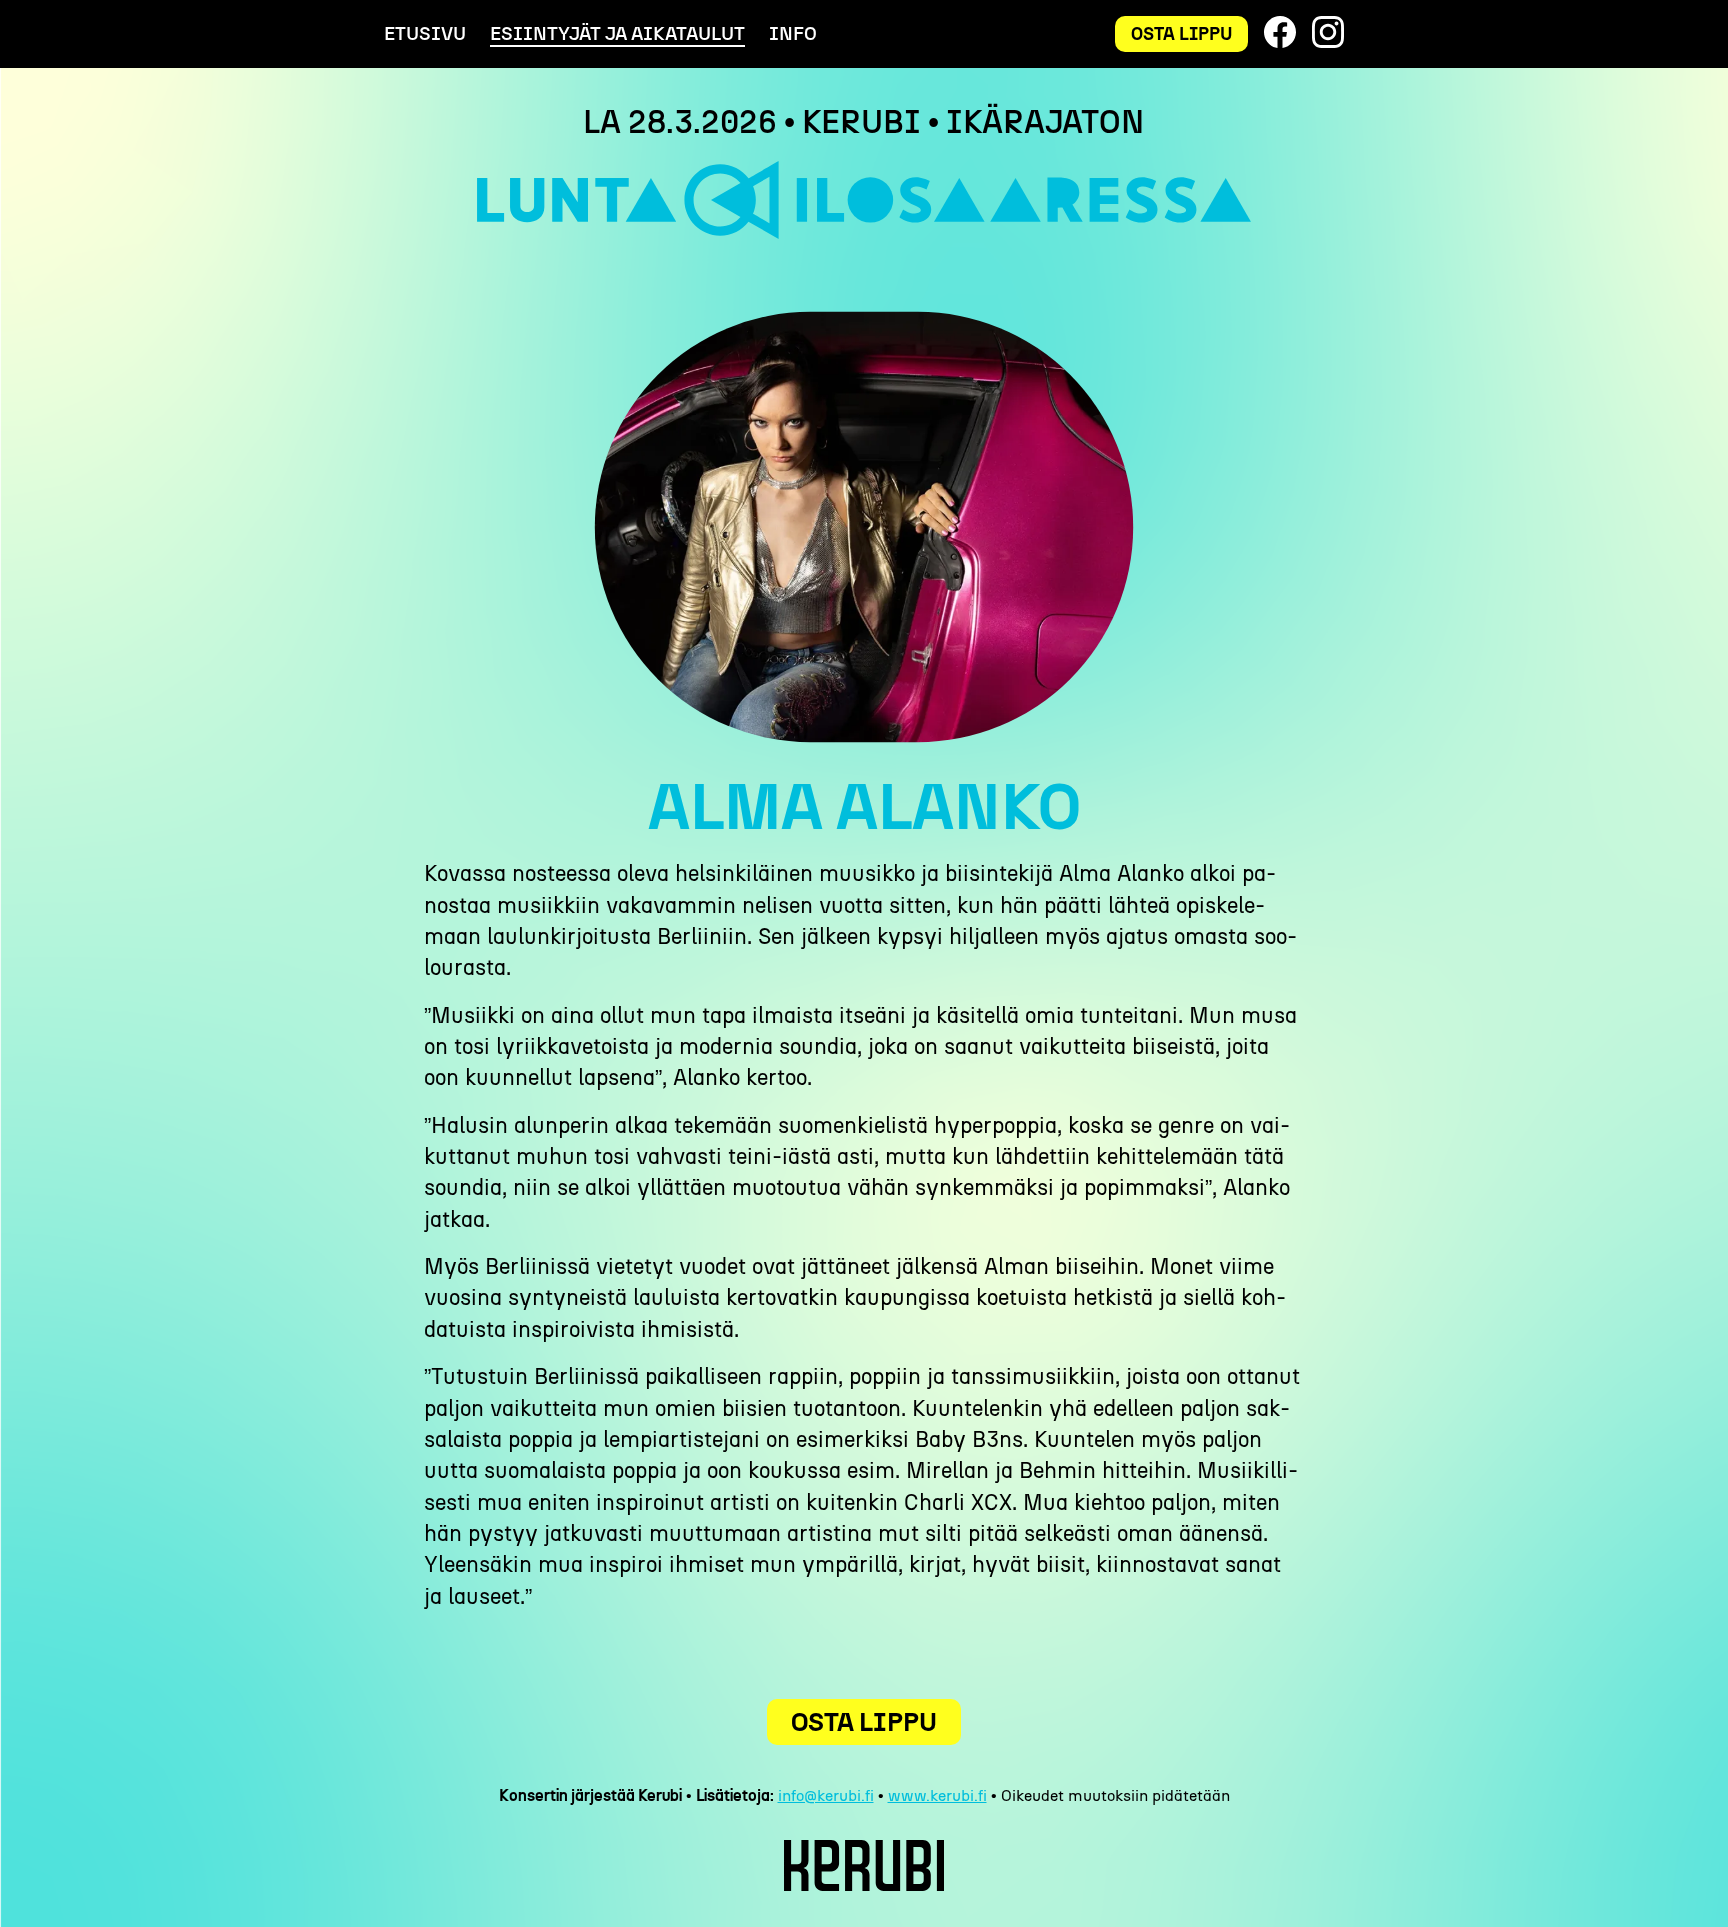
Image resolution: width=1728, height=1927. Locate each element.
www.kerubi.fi (937, 1795)
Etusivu (425, 33)
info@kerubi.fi (826, 1795)
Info (793, 33)
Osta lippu (1181, 33)
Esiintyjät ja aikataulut (617, 33)
